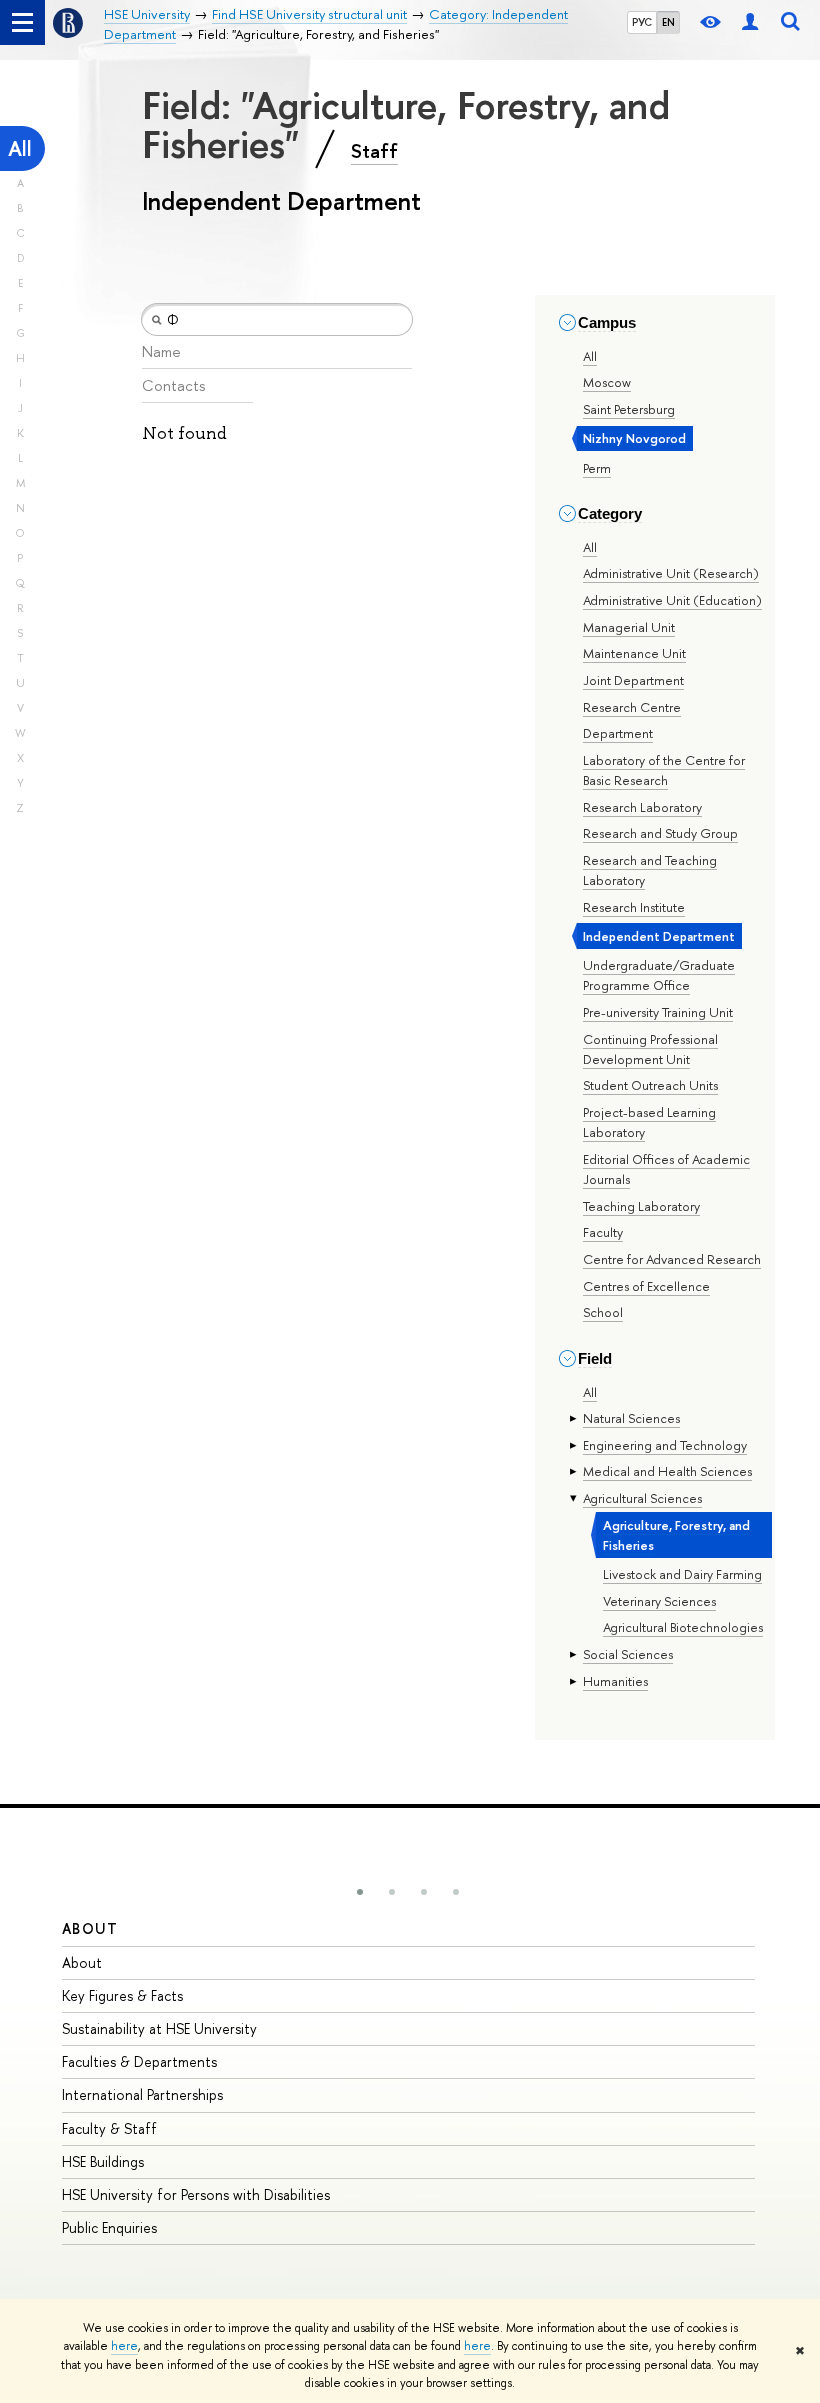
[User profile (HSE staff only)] (750, 22)
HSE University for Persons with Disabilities (196, 2194)
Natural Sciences (631, 1418)
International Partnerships (142, 2094)
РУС (642, 22)
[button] (360, 1892)
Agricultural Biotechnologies (683, 1627)
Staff (374, 151)
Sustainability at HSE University (159, 2028)
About (90, 1928)
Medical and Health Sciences (667, 1471)
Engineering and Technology (665, 1445)
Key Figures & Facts (122, 1995)
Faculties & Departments (139, 2061)
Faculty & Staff (109, 2128)
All (20, 148)
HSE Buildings (103, 2161)
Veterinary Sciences (659, 1601)
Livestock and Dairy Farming (682, 1574)
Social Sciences (628, 1654)
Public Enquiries (109, 2227)
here (124, 2346)
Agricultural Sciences (642, 1498)
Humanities (615, 1681)
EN (668, 22)
